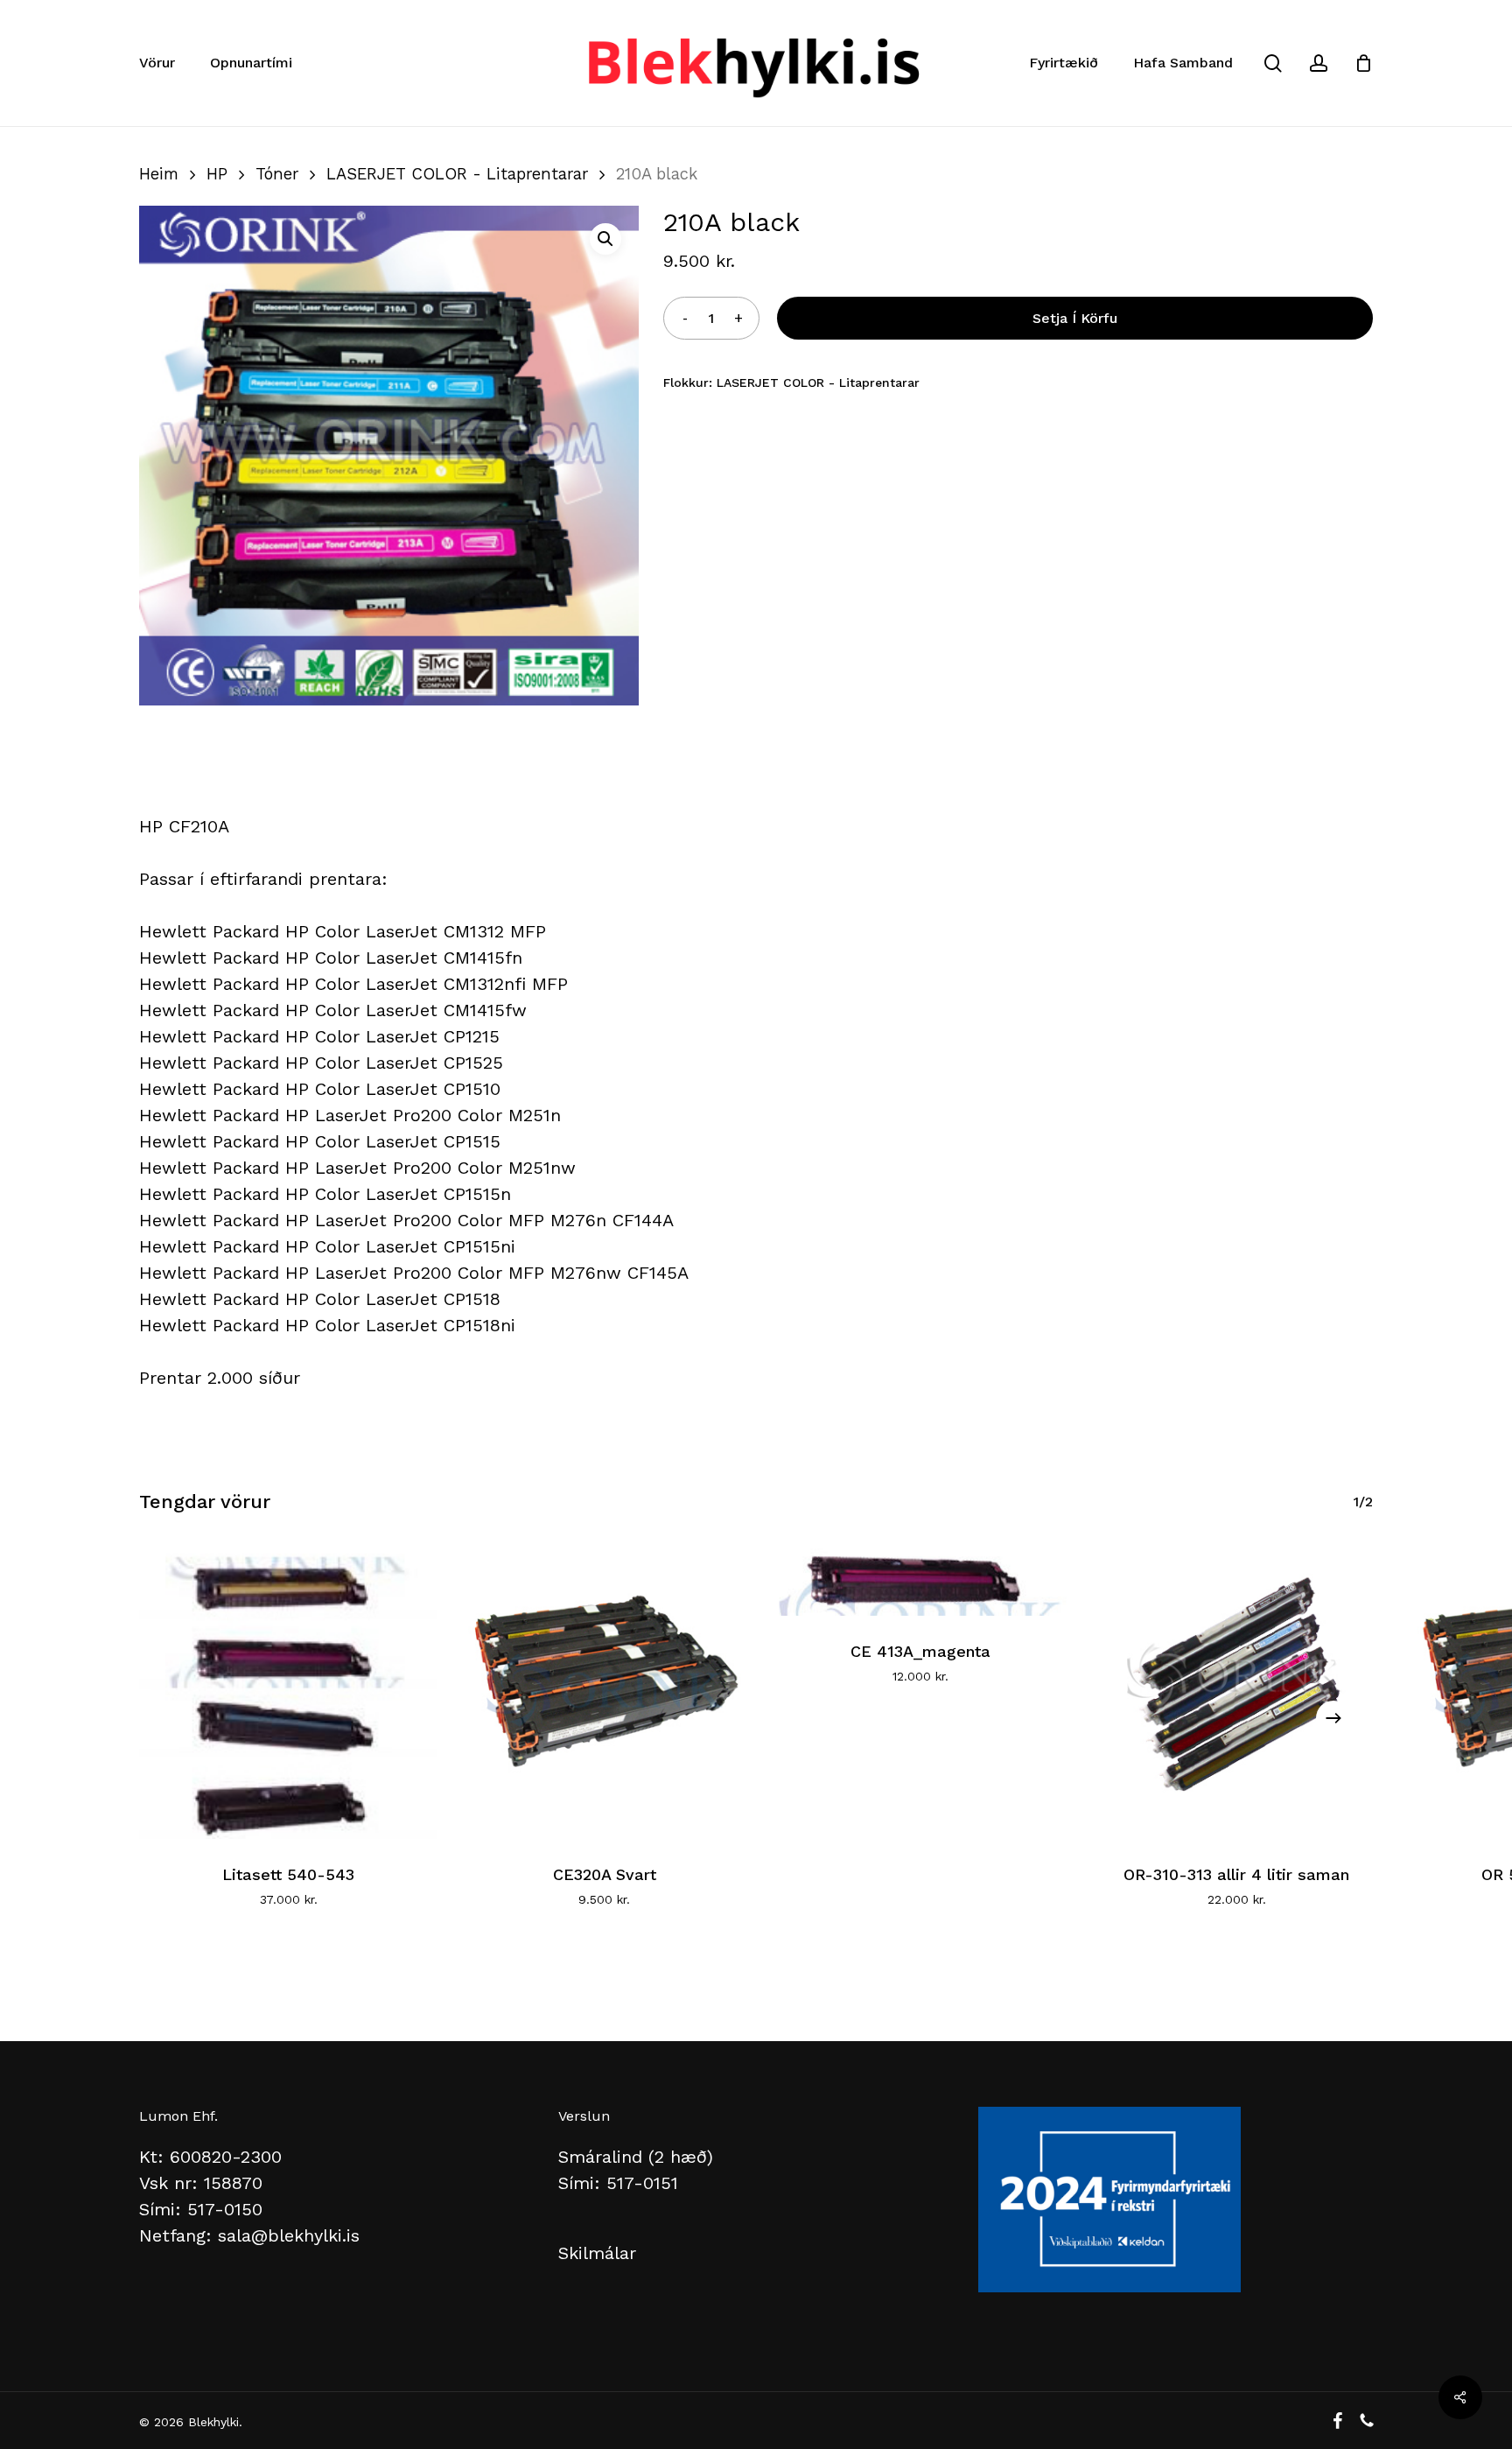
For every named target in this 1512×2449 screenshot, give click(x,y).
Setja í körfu (1075, 318)
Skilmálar (597, 2253)
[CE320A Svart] (604, 1690)
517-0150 (225, 2209)
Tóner (277, 174)
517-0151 (642, 2183)
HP (217, 174)
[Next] (1333, 1718)
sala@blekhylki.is (289, 2235)
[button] (605, 239)
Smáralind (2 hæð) (636, 2157)
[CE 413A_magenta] (921, 1578)
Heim (159, 174)
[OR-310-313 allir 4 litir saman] (1237, 1690)
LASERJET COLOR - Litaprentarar (457, 174)
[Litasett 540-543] (288, 1690)
